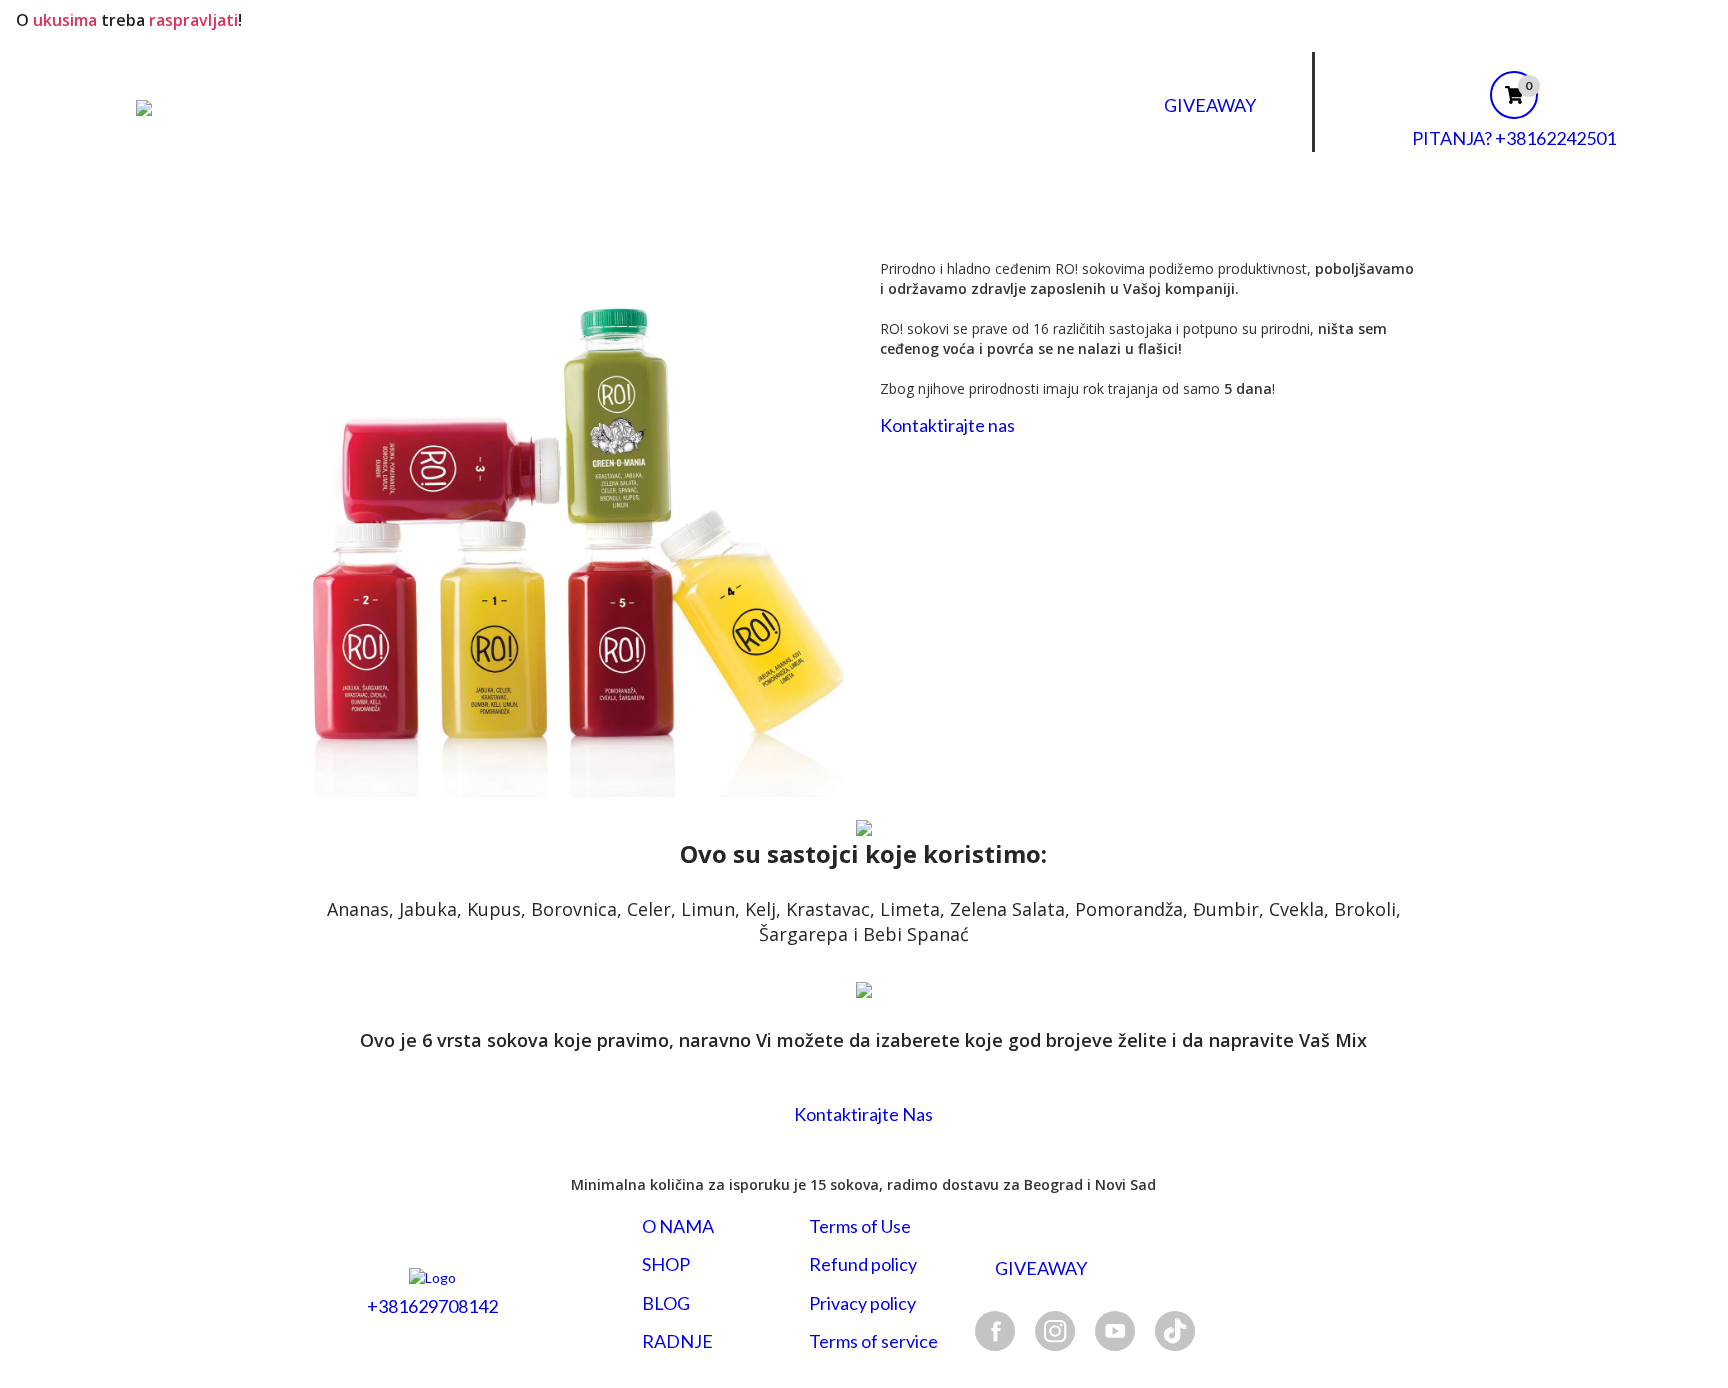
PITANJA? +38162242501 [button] (1514, 138)
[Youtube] (1115, 1330)
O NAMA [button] (678, 1226)
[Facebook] (995, 1330)
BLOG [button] (666, 1303)
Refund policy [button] (863, 1264)
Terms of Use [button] (860, 1226)
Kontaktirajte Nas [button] (863, 1114)
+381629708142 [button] (432, 1306)
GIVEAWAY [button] (1210, 105)
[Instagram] (1055, 1330)
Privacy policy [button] (862, 1303)
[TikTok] (1175, 1330)
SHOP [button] (666, 1264)
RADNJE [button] (677, 1341)
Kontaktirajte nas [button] (947, 425)
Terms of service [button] (873, 1341)
